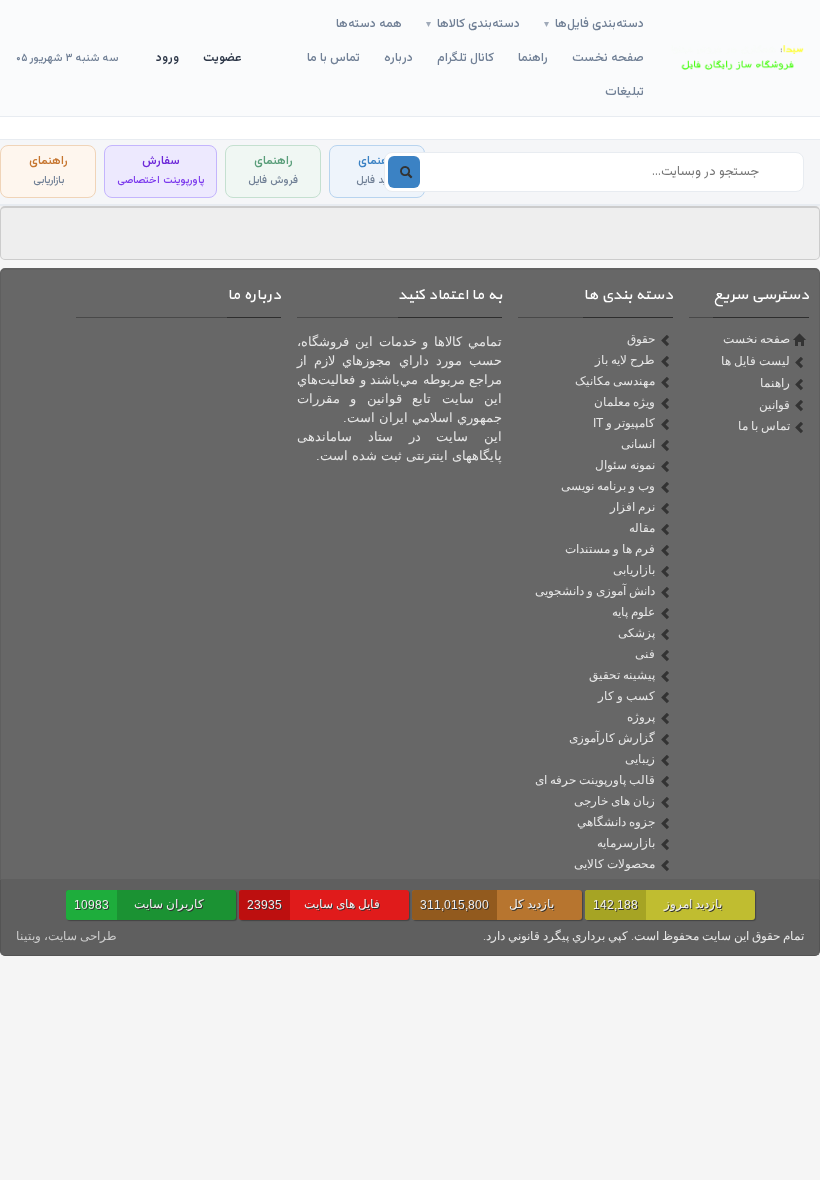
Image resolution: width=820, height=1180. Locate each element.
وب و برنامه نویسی (608, 486)
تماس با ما (333, 58)
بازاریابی (634, 570)
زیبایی (640, 759)
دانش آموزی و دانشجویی (595, 591)
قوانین (774, 405)
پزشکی (636, 633)
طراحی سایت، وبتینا (66, 936)
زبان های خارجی (614, 801)
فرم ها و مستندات (610, 549)
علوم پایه (633, 612)
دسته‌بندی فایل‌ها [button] (594, 24)
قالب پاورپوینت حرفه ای (595, 780)
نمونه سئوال (625, 465)
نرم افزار (632, 507)
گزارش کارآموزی (612, 738)
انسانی (638, 444)
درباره (398, 58)
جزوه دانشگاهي (616, 822)
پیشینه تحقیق (622, 675)
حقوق (641, 339)
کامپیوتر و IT (624, 423)
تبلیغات (624, 92)
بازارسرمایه (626, 843)
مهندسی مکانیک (615, 381)
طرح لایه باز (625, 360)
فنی (645, 654)
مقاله (642, 528)
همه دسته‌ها (369, 24)
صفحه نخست (608, 58)
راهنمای (377, 170)
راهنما (533, 58)
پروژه (641, 717)
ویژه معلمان (624, 402)
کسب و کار (626, 696)
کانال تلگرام (465, 58)
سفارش (160, 170)
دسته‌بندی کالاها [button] (473, 24)
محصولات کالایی (614, 864)
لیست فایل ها (755, 361)
